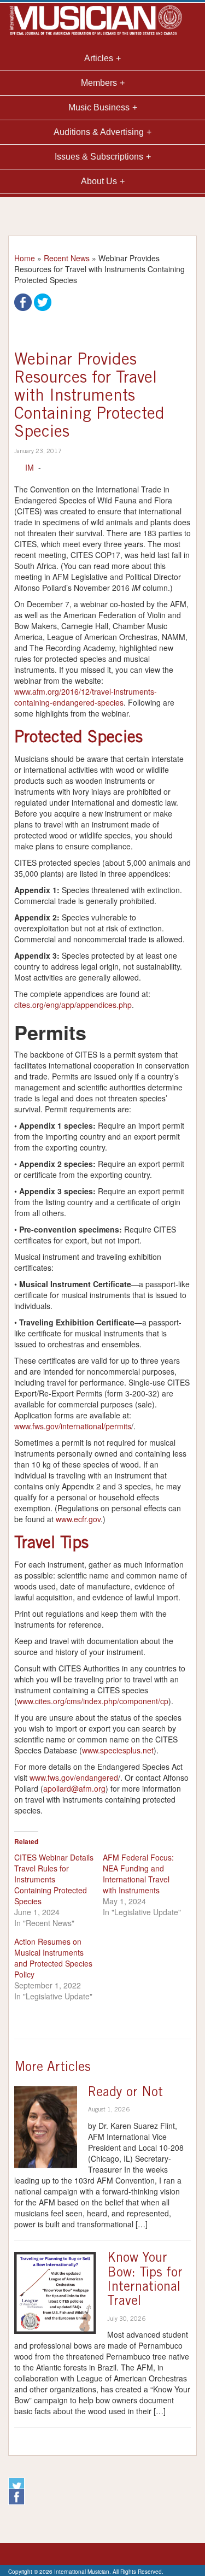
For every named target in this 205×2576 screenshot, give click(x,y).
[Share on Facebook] (23, 301)
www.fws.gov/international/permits (73, 1426)
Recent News (67, 258)
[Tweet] (43, 301)
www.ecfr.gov (78, 1519)
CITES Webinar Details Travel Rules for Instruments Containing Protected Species (54, 1879)
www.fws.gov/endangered (74, 1777)
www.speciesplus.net (118, 1750)
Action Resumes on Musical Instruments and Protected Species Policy (53, 1958)
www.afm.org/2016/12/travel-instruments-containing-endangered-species (86, 697)
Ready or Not (125, 2093)
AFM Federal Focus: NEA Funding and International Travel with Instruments (138, 1874)
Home (25, 258)
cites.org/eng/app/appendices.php (73, 1005)
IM (30, 467)
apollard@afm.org (74, 1788)
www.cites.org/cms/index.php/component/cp (93, 1701)
